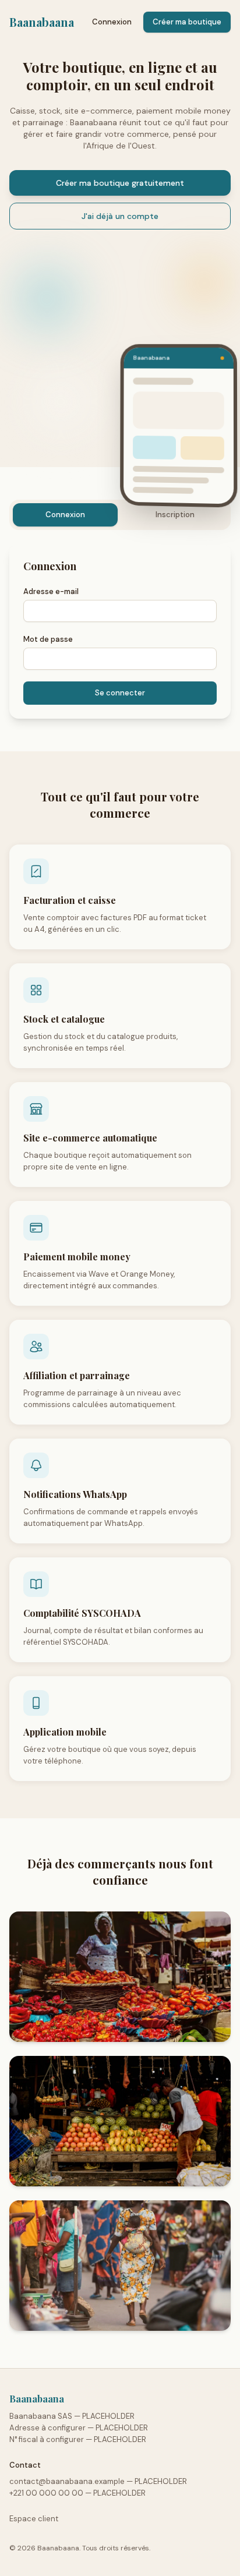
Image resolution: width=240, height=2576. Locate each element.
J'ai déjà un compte (120, 216)
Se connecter (120, 693)
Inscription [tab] (175, 515)
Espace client (34, 2519)
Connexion (112, 22)
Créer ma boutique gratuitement (120, 183)
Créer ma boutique (187, 22)
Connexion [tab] (65, 515)
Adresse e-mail (51, 591)
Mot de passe (48, 639)
